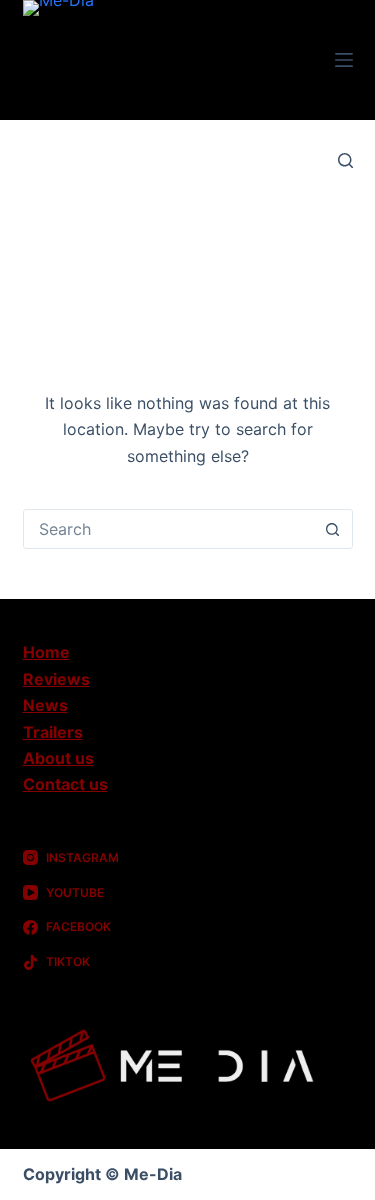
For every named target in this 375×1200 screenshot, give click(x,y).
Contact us (65, 784)
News (45, 705)
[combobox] (169, 529)
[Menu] (344, 60)
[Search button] (333, 529)
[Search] (345, 160)
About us (58, 758)
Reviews (56, 679)
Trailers (53, 732)
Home (46, 652)
